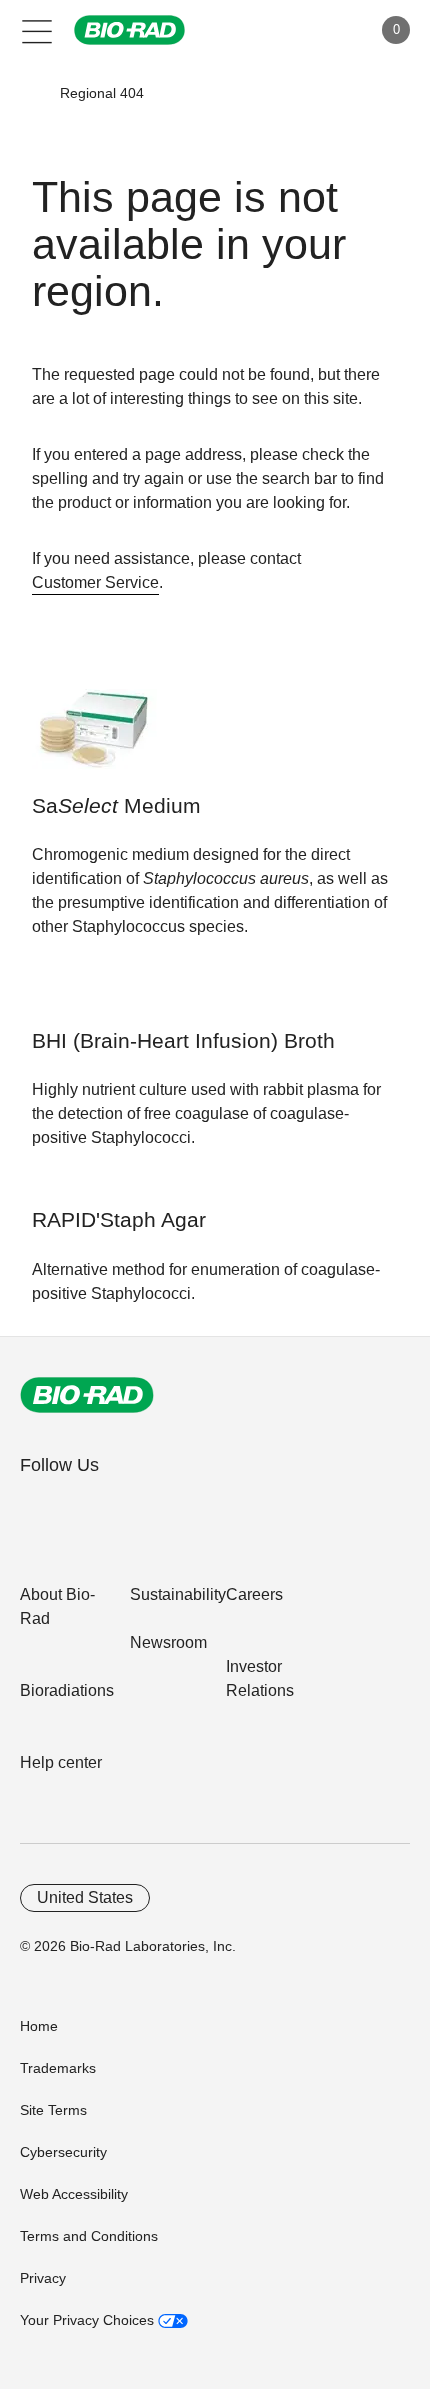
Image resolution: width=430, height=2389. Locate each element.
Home (39, 2026)
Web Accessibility (74, 2194)
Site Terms (53, 2110)
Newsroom (168, 1642)
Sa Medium (116, 806)
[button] (31, 93)
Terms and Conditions (89, 2236)
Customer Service (95, 582)
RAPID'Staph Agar (119, 1220)
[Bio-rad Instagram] (162, 1509)
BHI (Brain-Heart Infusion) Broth (183, 1041)
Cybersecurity (63, 2152)
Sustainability (178, 1594)
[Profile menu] (328, 30)
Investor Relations (260, 1678)
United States (85, 1897)
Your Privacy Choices (89, 2320)
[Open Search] (286, 30)
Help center (61, 1762)
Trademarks (58, 2068)
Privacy (43, 2278)
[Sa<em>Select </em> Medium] (94, 739)
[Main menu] (37, 30)
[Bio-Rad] (87, 1395)
